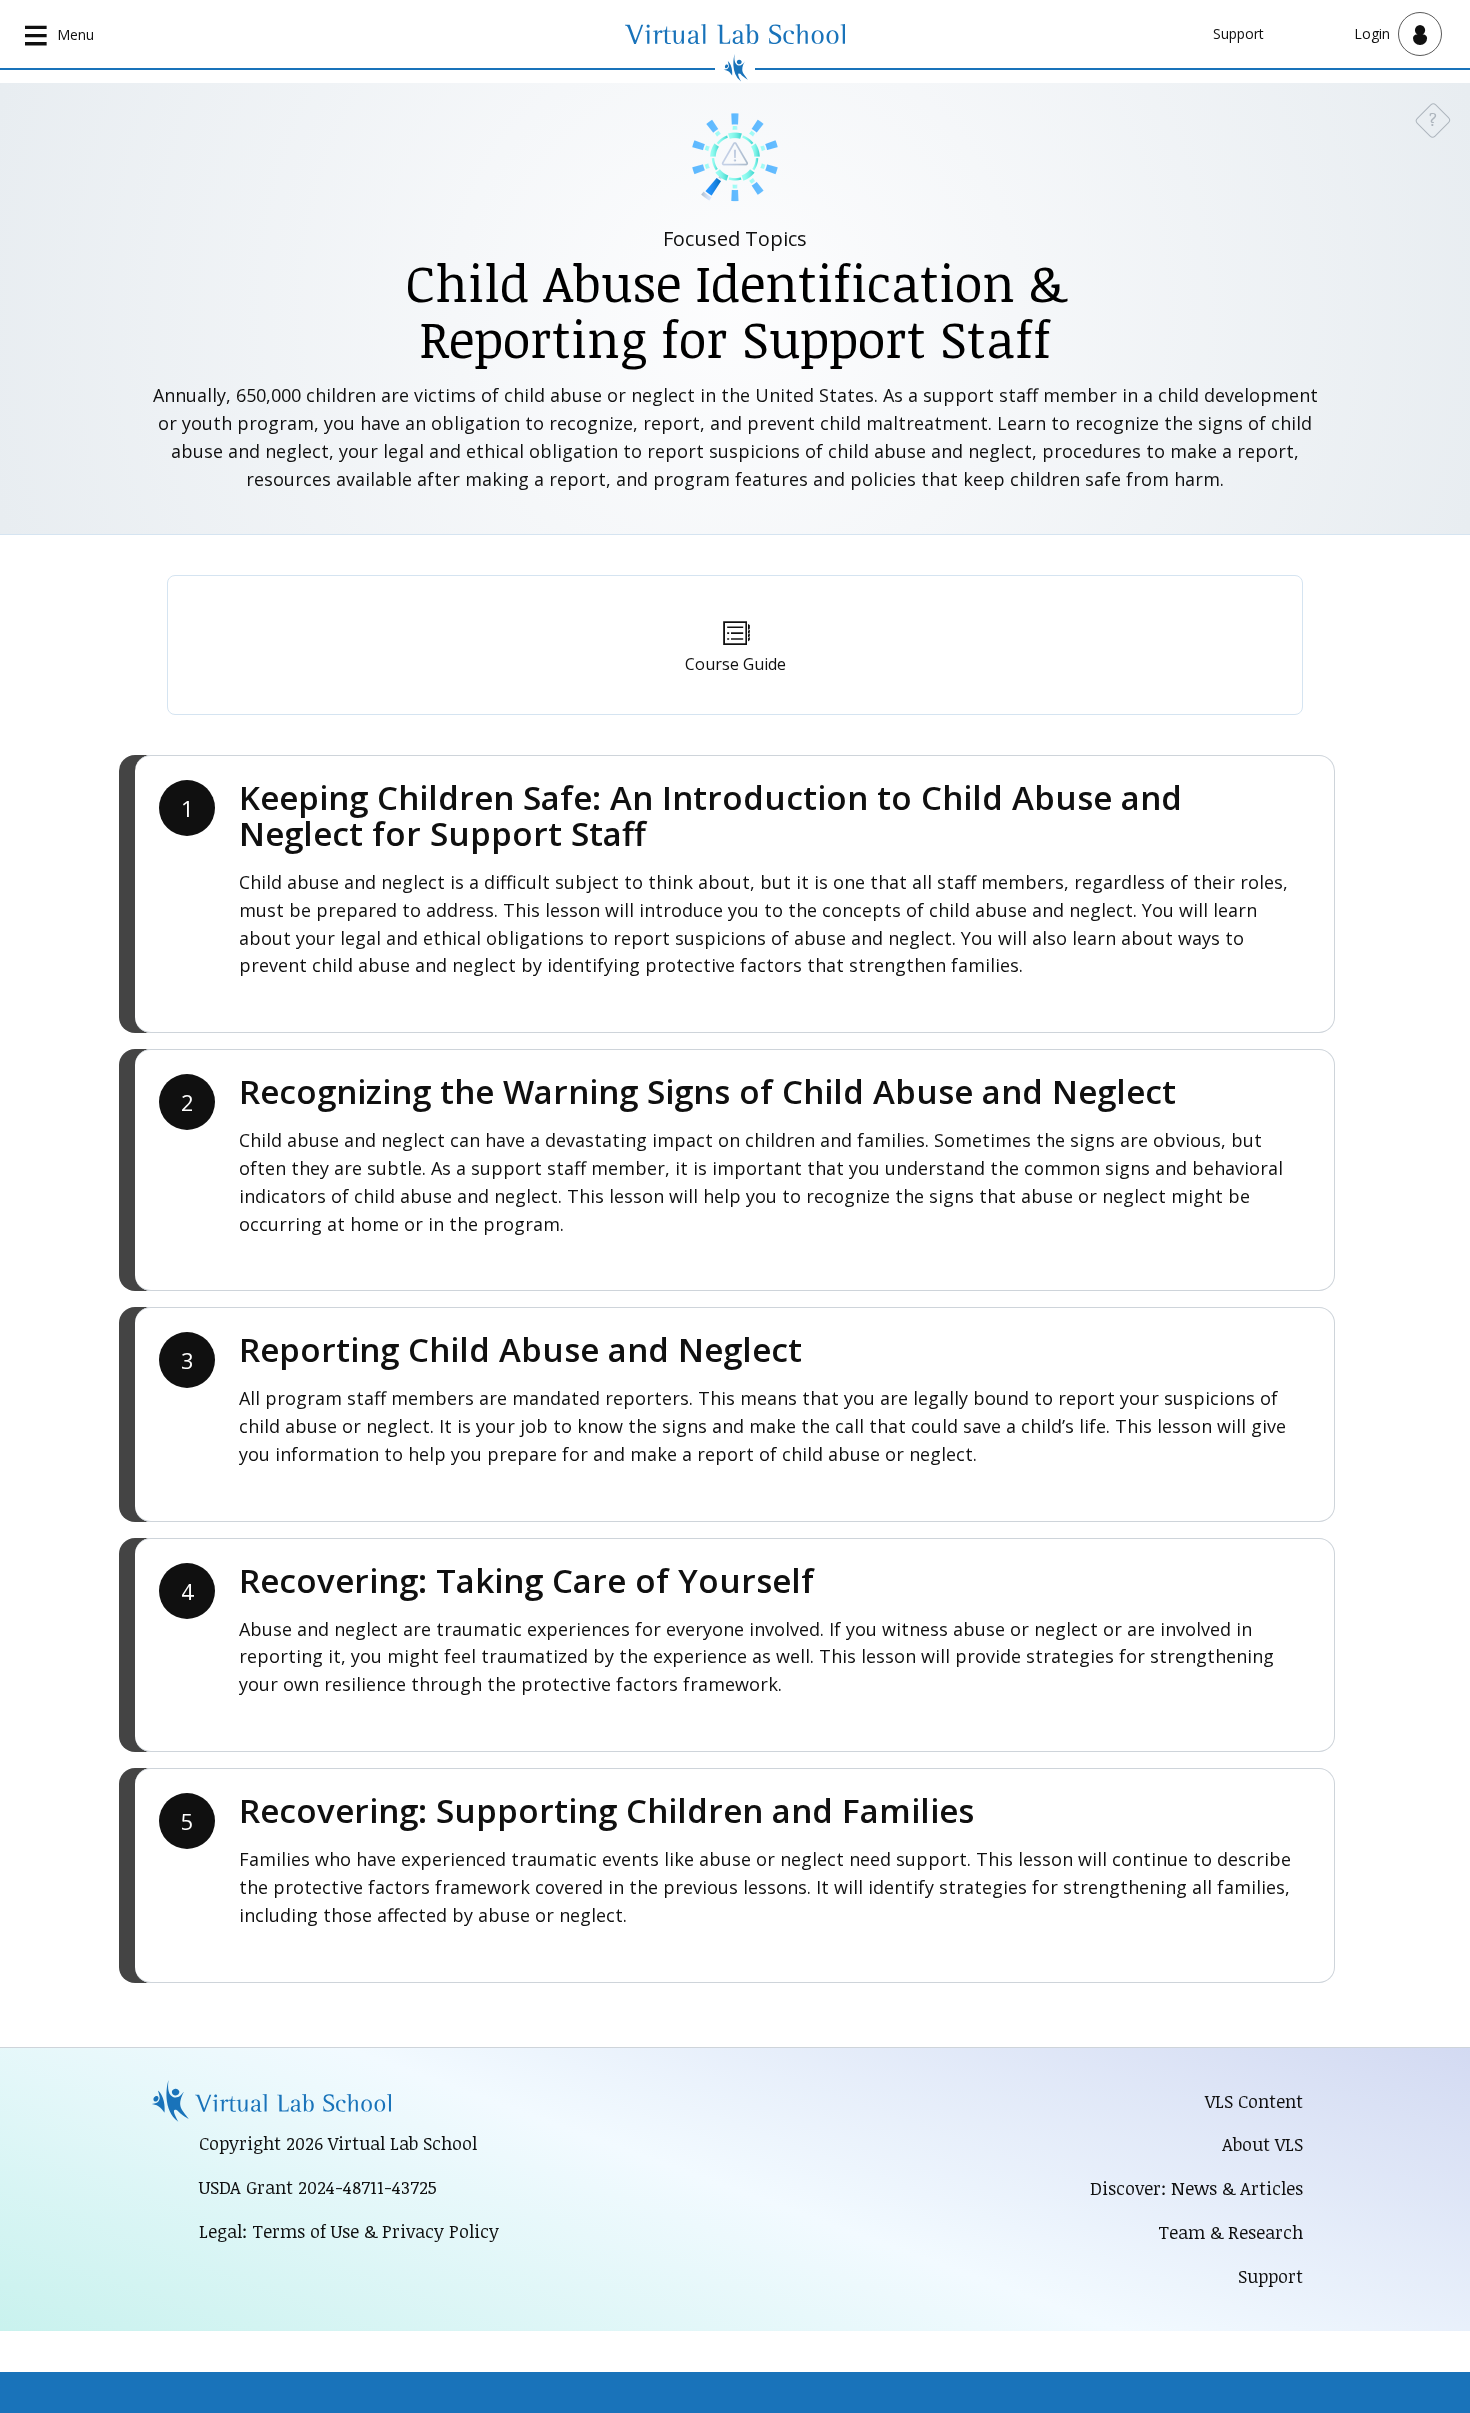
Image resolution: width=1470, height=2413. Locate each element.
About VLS (1262, 2144)
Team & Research (1230, 2232)
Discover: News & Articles (1196, 2188)
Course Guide (735, 664)
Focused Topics (735, 238)
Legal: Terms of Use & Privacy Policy (349, 2231)
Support (1238, 33)
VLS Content (1254, 2101)
